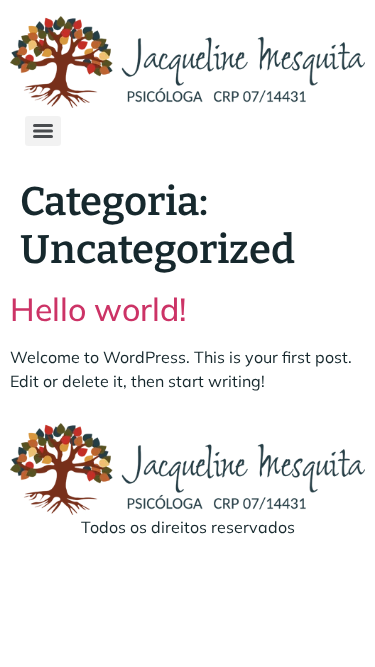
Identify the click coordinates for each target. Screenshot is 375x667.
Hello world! (98, 309)
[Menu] (43, 131)
